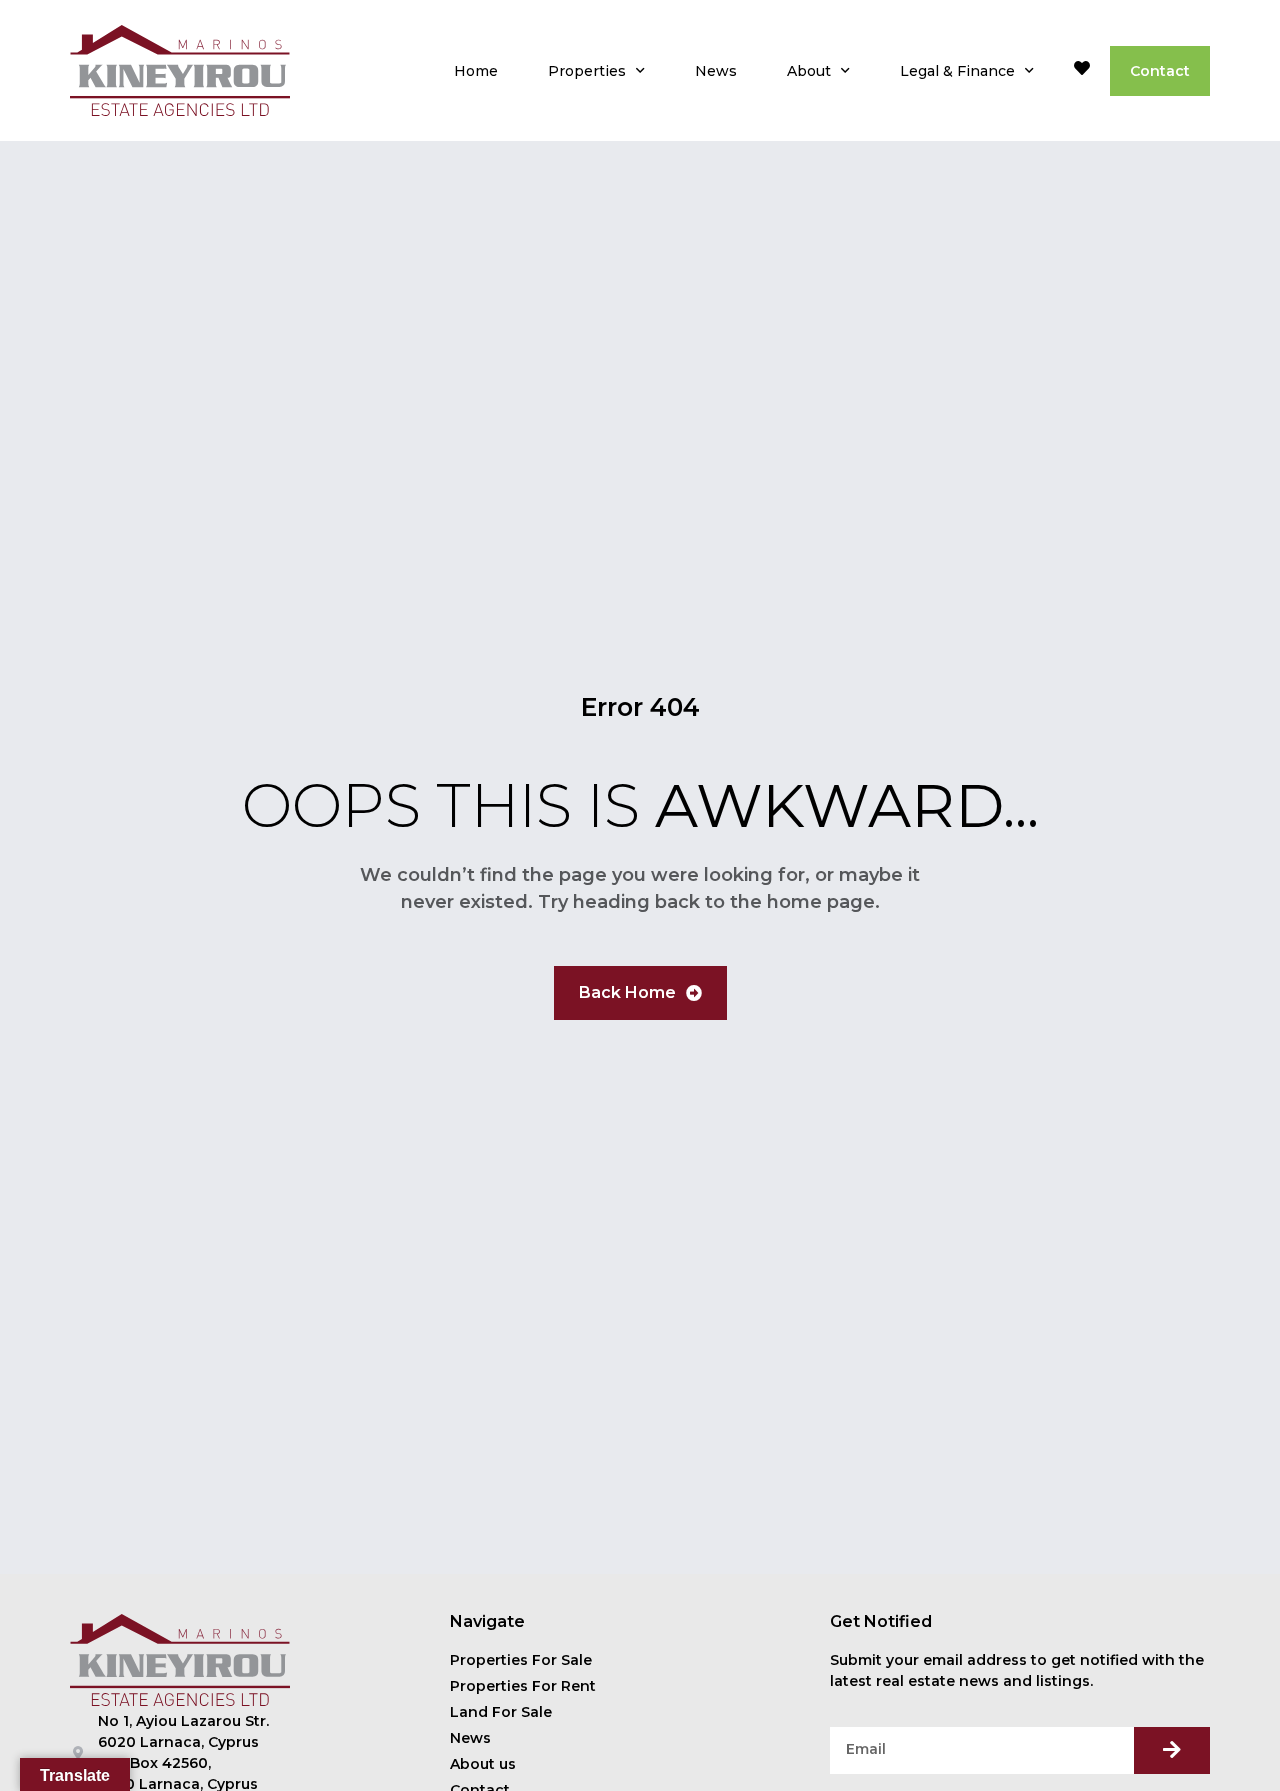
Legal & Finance (957, 71)
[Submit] (1172, 1750)
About (809, 71)
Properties (587, 71)
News (716, 71)
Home (476, 71)
